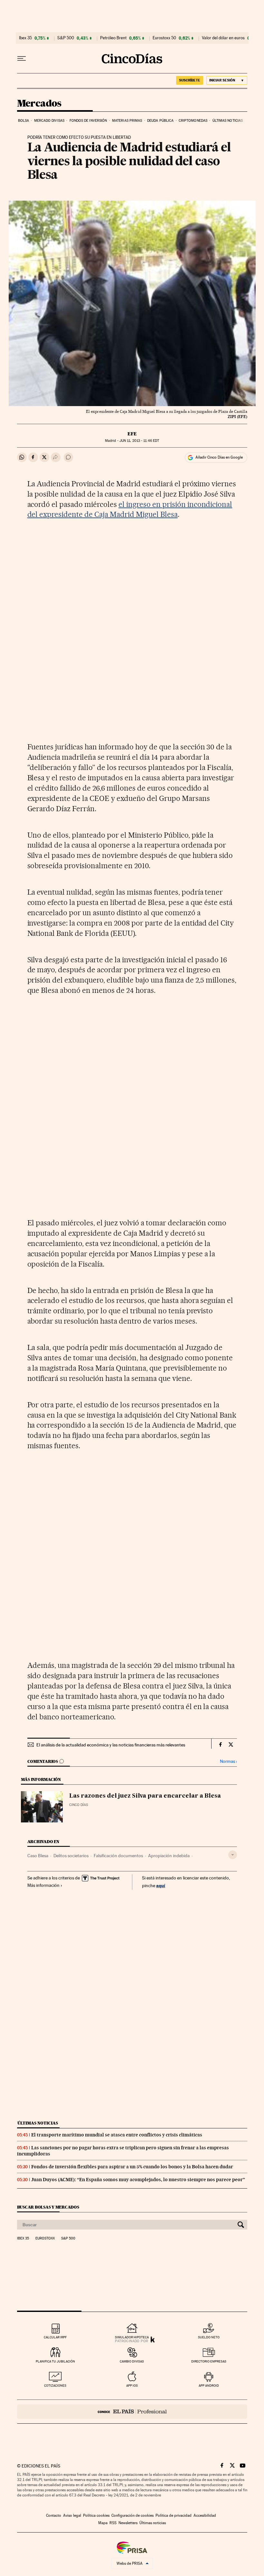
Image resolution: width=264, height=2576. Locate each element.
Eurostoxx (45, 2239)
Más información (43, 1885)
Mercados (39, 104)
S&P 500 (66, 38)
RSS (113, 2523)
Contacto (54, 2515)
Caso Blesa (38, 1856)
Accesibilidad (205, 2515)
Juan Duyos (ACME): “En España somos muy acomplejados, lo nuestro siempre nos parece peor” (138, 2180)
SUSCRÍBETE (190, 80)
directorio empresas (209, 2361)
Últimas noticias (228, 121)
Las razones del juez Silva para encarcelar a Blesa (145, 1796)
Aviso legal (72, 2515)
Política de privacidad (174, 2515)
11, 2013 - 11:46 (139, 441)
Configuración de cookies (132, 2515)
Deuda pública (160, 121)
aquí (161, 1885)
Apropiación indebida (169, 1856)
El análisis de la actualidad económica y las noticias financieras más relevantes (111, 1745)
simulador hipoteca (132, 2337)
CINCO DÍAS (79, 1805)
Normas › (228, 1761)
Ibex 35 (25, 38)
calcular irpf (55, 2337)
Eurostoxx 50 (164, 38)
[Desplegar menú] (22, 59)
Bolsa (24, 121)
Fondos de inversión (88, 121)
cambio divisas (132, 2361)
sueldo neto (209, 2337)
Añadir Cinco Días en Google (219, 457)
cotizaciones (55, 2386)
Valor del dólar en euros (223, 38)
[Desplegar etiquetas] (233, 1855)
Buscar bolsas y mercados (48, 2207)
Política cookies (96, 2515)
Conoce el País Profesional (132, 2412)
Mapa (103, 2523)
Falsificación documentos (118, 1856)
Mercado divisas (49, 121)
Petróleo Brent (113, 38)
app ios (132, 2386)
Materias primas (127, 121)
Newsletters (128, 2523)
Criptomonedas (193, 121)
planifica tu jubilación (55, 2361)
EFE (132, 434)
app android (209, 2386)
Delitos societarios (71, 1856)
